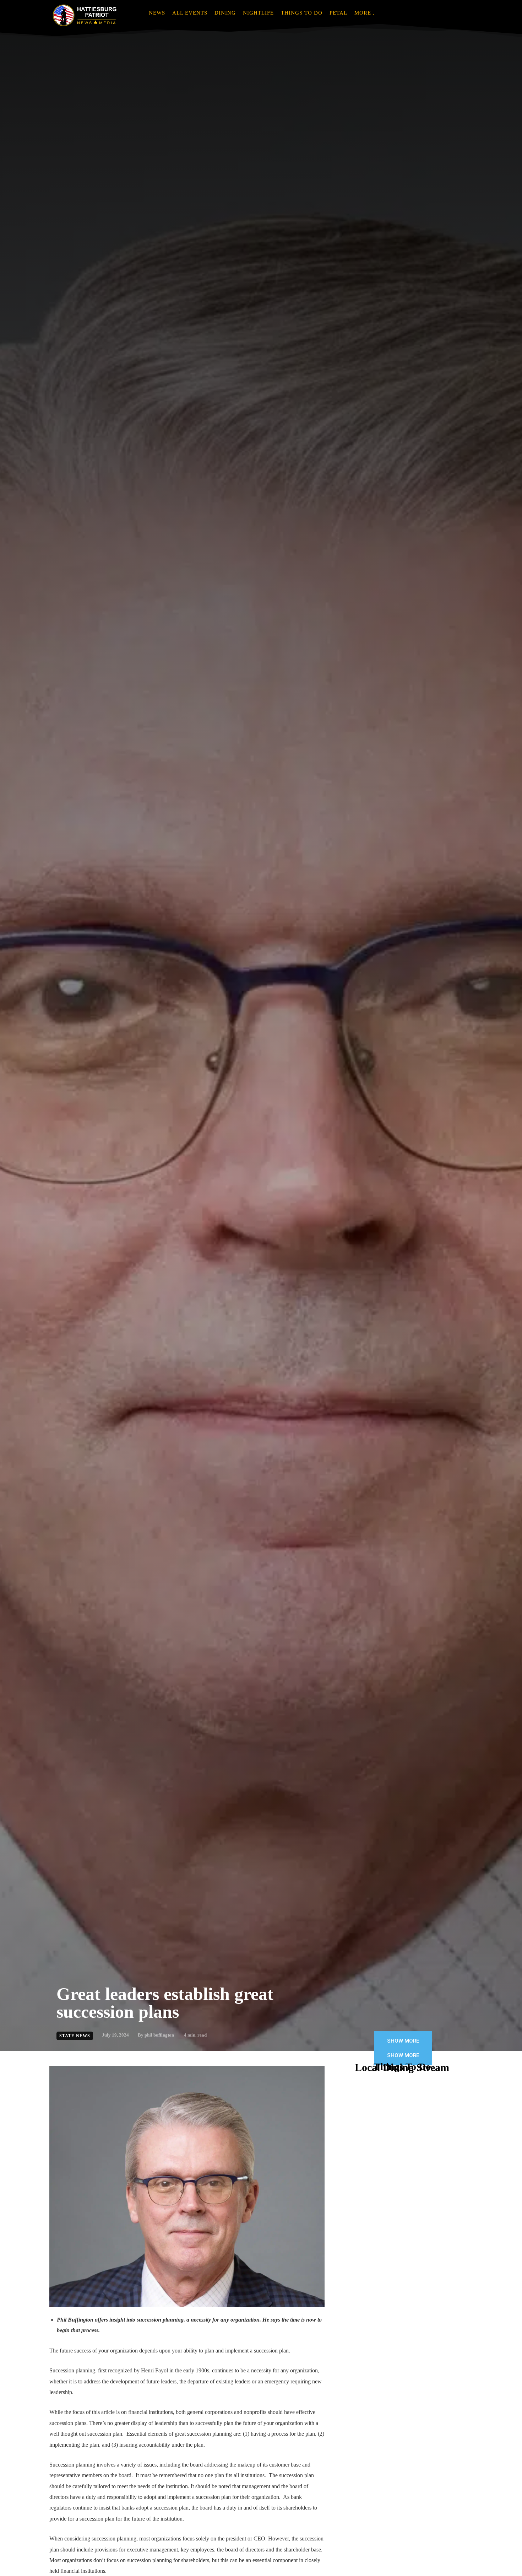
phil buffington (159, 2035)
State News (75, 2036)
